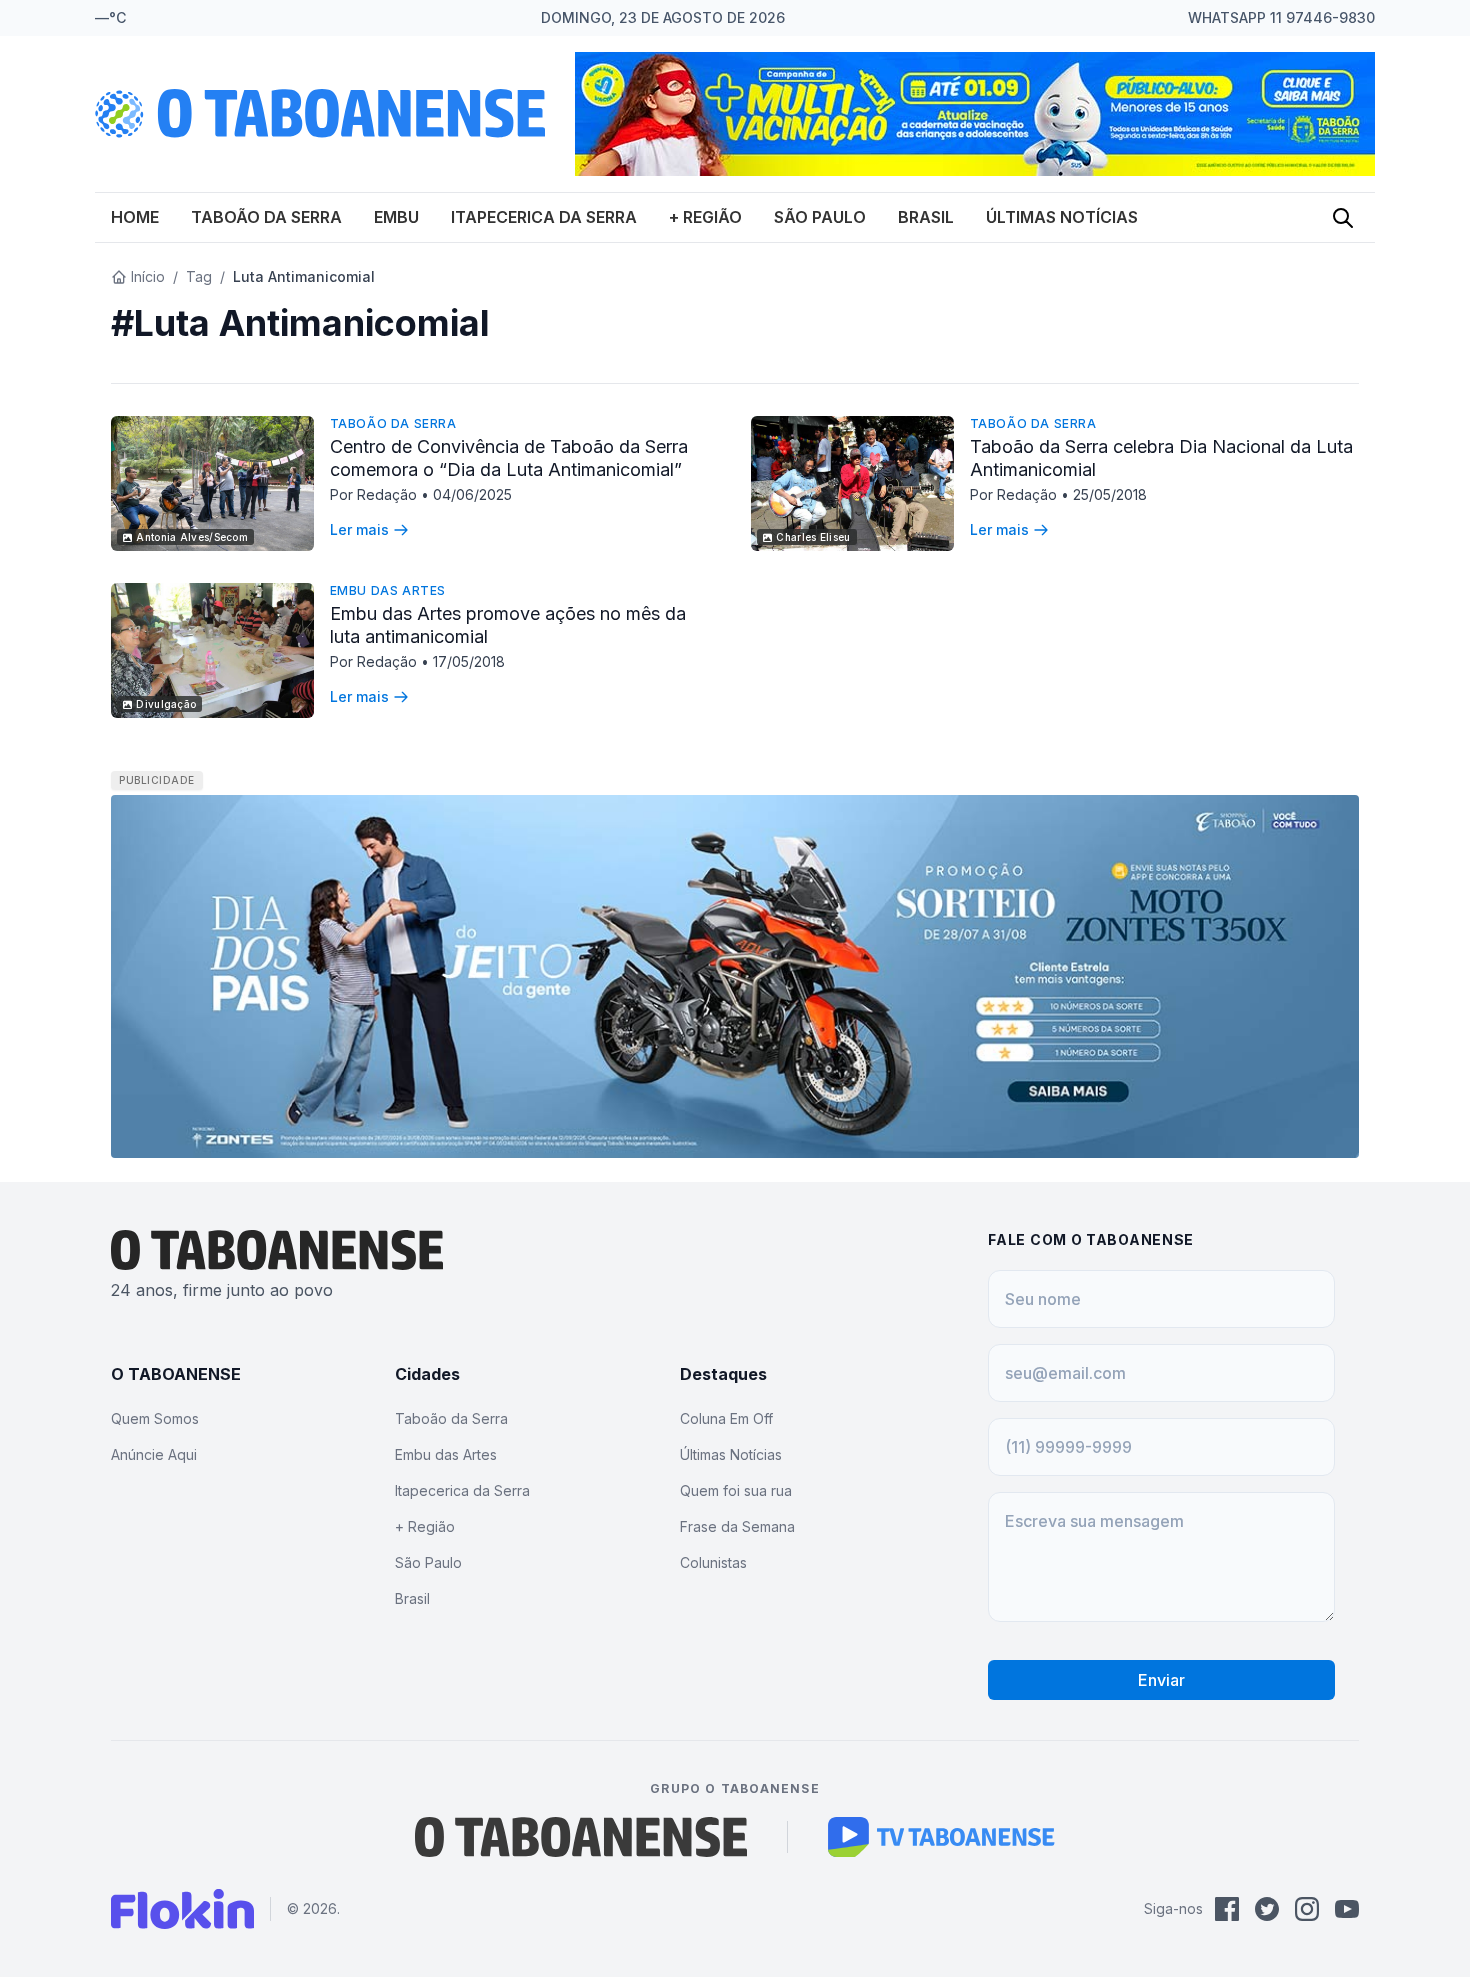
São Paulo (820, 217)
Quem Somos (155, 1418)
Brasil (926, 217)
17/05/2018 (469, 661)
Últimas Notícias (1062, 217)
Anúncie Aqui (154, 1454)
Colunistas (713, 1562)
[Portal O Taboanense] (581, 1837)
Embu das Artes (388, 590)
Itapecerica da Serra (544, 217)
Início (148, 276)
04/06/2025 (472, 494)
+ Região (705, 217)
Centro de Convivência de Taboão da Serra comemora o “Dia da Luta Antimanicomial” (509, 458)
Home (135, 217)
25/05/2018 (1110, 494)
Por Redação (375, 494)
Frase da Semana (737, 1526)
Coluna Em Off (726, 1418)
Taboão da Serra (266, 217)
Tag (199, 276)
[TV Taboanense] (941, 1837)
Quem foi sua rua (736, 1490)
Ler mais (359, 529)
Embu (396, 217)
